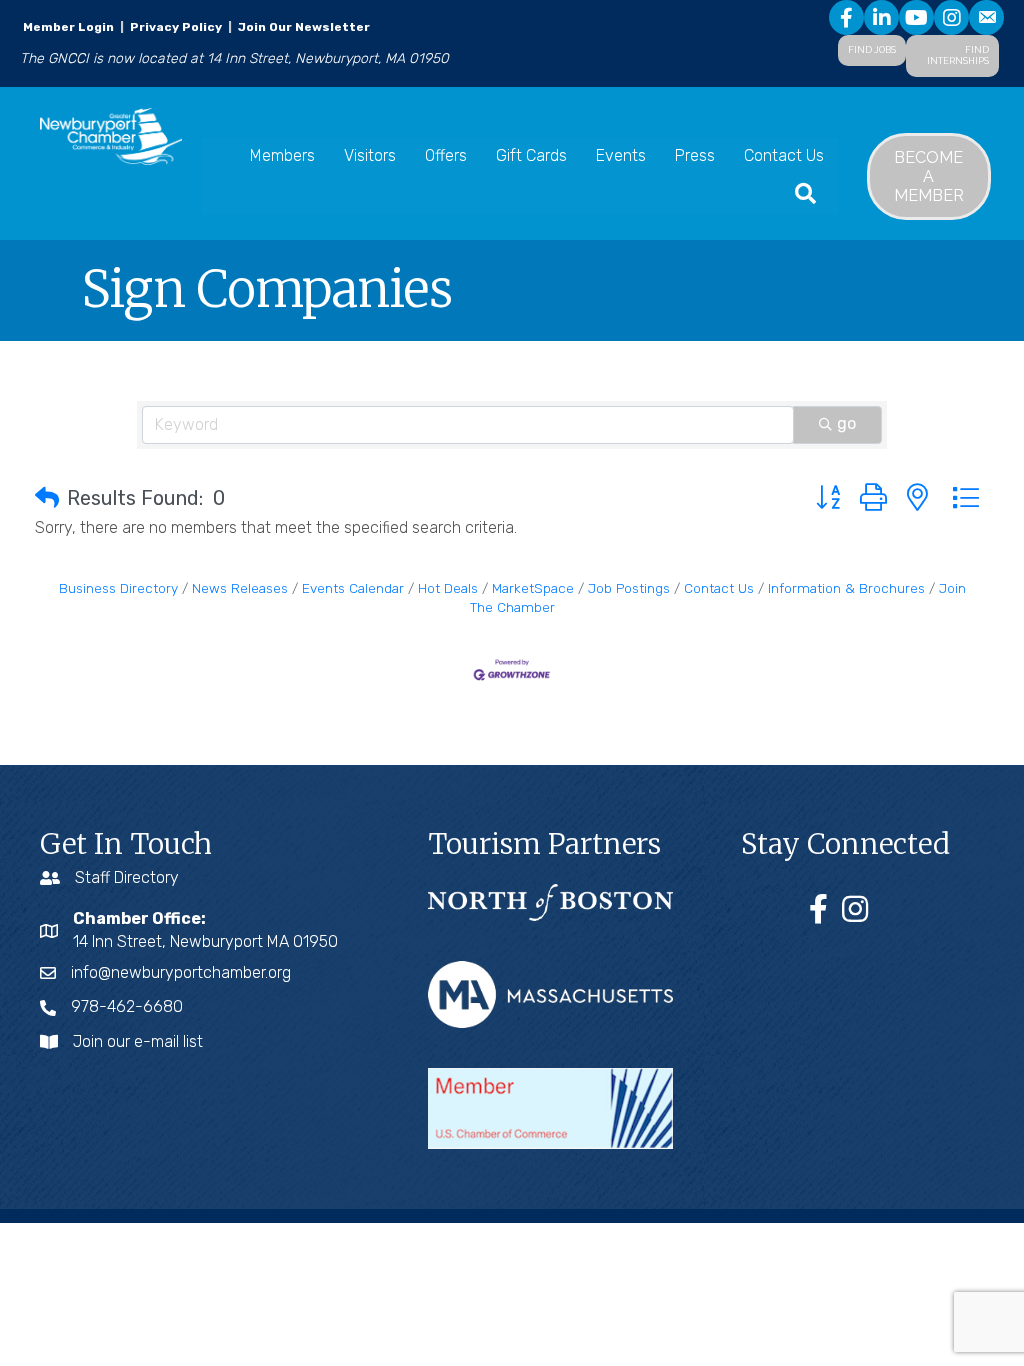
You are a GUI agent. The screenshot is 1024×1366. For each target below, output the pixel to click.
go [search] (846, 423)
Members (282, 155)
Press (695, 155)
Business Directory (118, 588)
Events (621, 155)
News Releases (240, 588)
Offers (446, 155)
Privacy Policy (176, 27)
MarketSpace (533, 588)
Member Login (68, 27)
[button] (47, 498)
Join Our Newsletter (302, 27)
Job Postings (629, 588)
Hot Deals (448, 588)
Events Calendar (353, 588)
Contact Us (784, 155)
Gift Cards (531, 155)
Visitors (370, 155)
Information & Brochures (846, 588)
